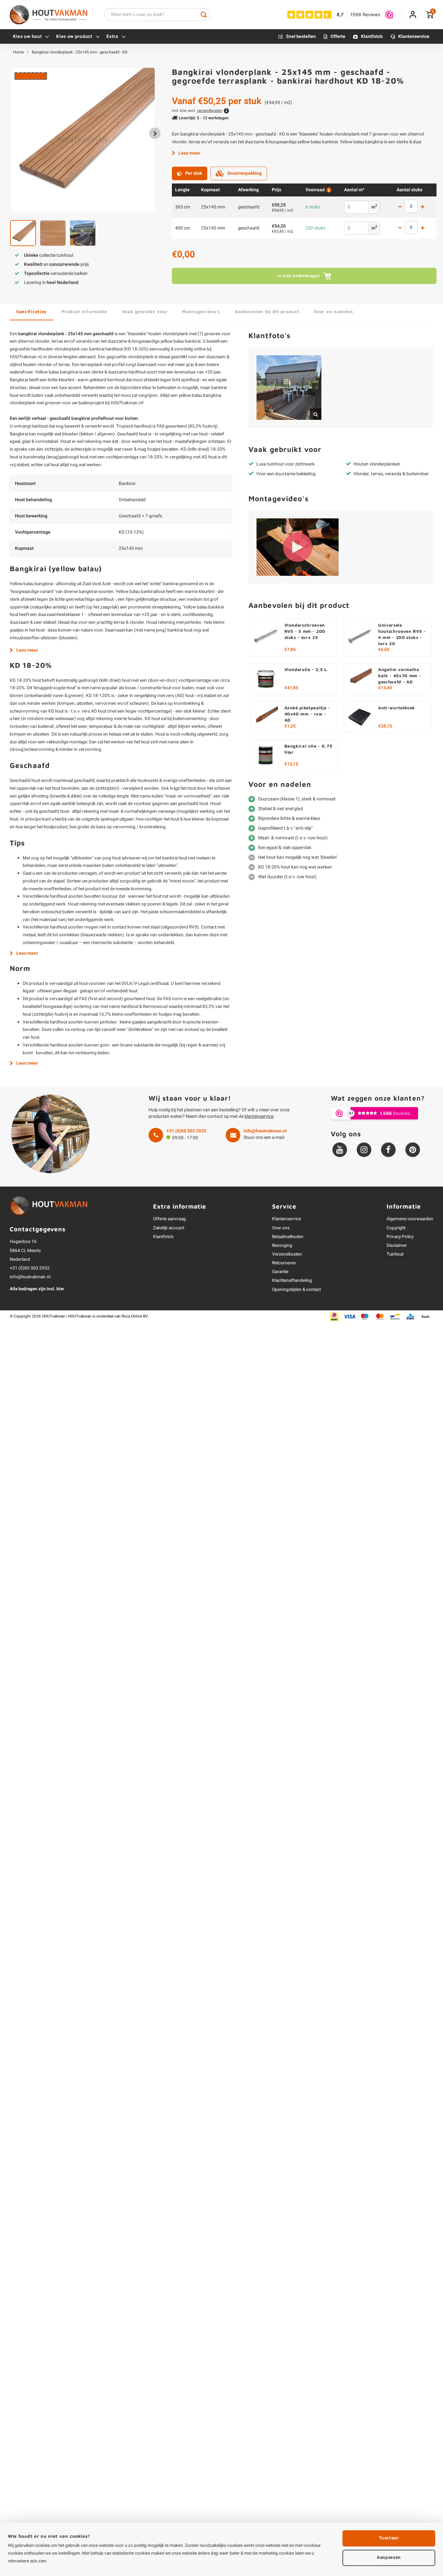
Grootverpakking (245, 173)
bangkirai (69, 372)
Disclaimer (397, 1246)
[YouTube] (340, 1150)
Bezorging (282, 1246)
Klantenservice (414, 36)
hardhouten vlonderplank (55, 349)
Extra (112, 36)
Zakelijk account (169, 1228)
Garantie (280, 1272)
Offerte (338, 36)
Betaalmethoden (288, 1237)
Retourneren (284, 1263)
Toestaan (389, 2538)
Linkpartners (399, 1263)
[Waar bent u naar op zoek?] (204, 15)
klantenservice (259, 1116)
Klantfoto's (372, 36)
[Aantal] (411, 206)
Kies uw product (74, 36)
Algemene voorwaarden (410, 1219)
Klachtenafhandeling (292, 1281)
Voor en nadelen (333, 311)
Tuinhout (395, 1254)
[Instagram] (364, 1150)
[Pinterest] (413, 1150)
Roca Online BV (135, 1316)
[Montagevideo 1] (298, 547)
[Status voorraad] (328, 190)
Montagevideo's (201, 311)
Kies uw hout (27, 36)
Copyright (396, 1228)
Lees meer (189, 153)
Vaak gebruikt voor (145, 311)
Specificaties (31, 311)
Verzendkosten (287, 1254)
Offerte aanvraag (169, 1219)
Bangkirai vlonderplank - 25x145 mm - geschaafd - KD (80, 52)
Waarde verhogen (423, 207)
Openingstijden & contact (296, 1290)
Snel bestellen (301, 36)
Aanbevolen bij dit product (267, 311)
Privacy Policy (400, 1237)
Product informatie (84, 311)
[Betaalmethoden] (334, 1316)
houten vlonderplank (168, 334)
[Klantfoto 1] (289, 388)
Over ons (281, 1228)
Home (18, 52)
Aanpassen (389, 2558)
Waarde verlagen (400, 207)
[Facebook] (388, 1150)
